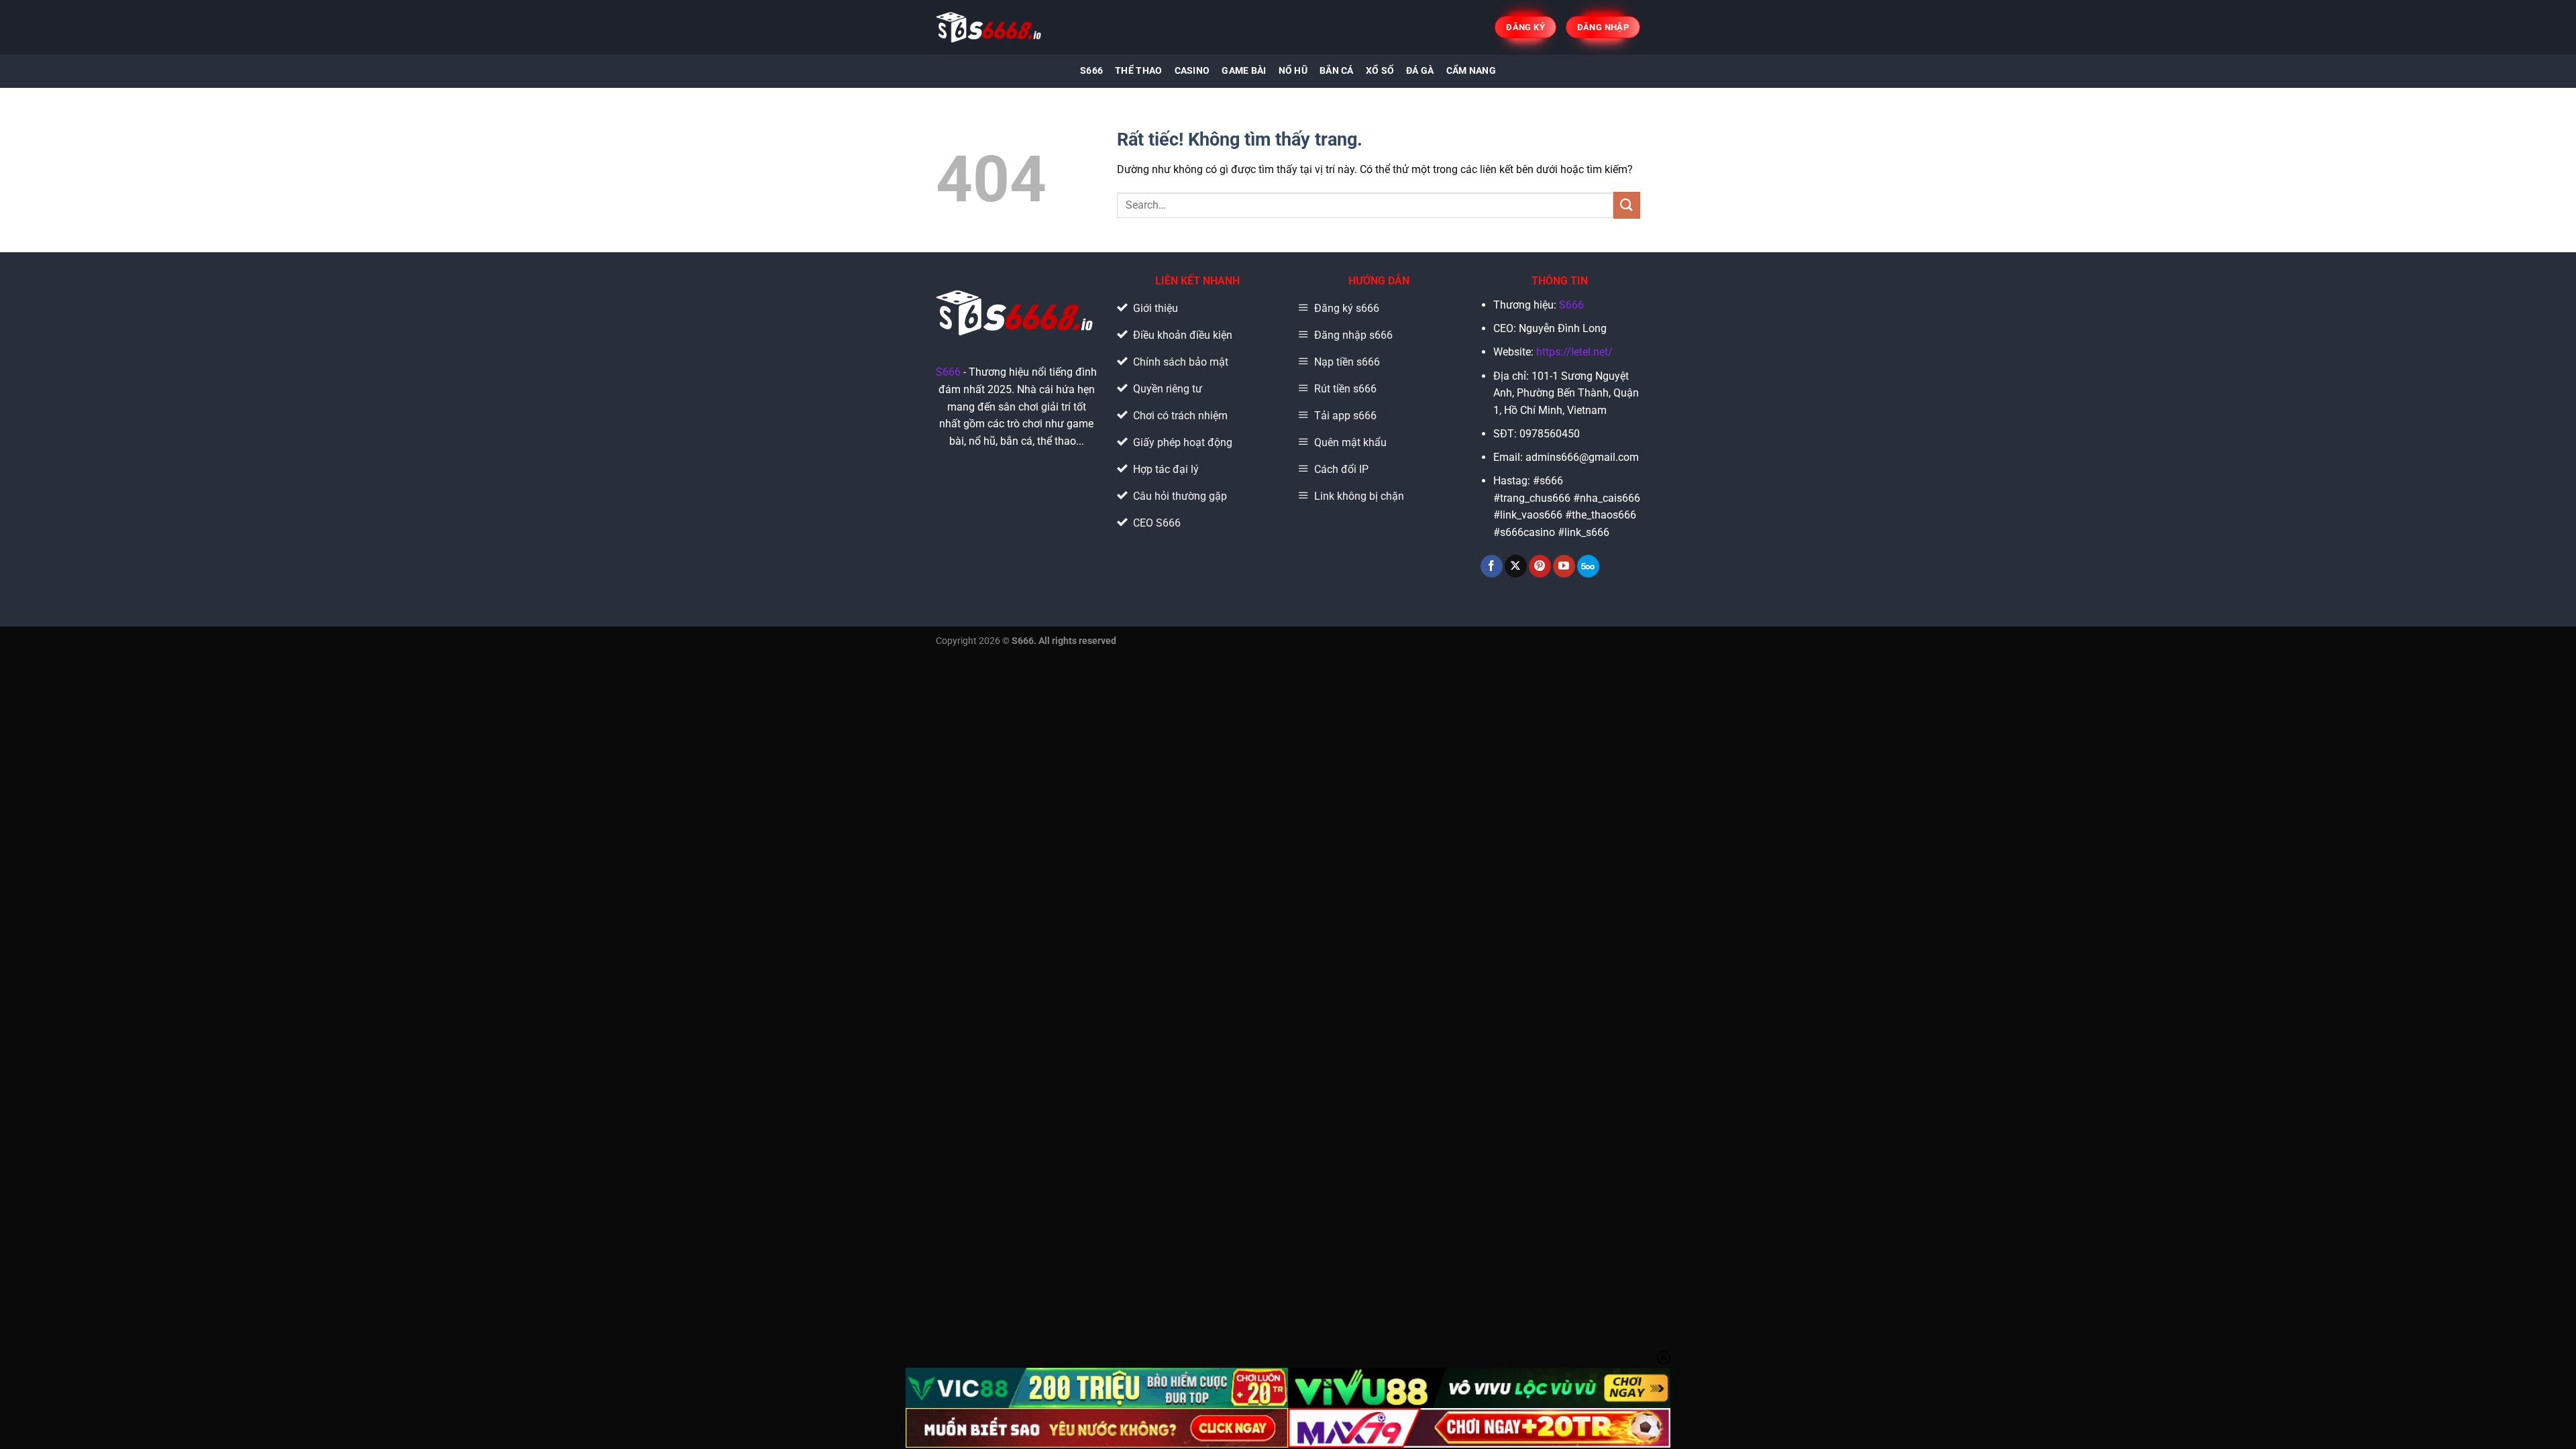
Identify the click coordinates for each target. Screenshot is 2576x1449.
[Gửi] (1627, 205)
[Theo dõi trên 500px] (1588, 566)
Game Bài (1244, 71)
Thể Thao (1138, 71)
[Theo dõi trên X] (1516, 566)
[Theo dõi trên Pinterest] (1540, 566)
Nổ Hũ (1293, 71)
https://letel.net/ (1574, 352)
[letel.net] (990, 27)
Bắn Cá (1337, 71)
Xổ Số (1380, 71)
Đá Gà (1420, 71)
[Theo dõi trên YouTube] (1564, 566)
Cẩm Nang (1471, 71)
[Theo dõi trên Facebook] (1492, 566)
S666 (1091, 71)
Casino (1192, 71)
